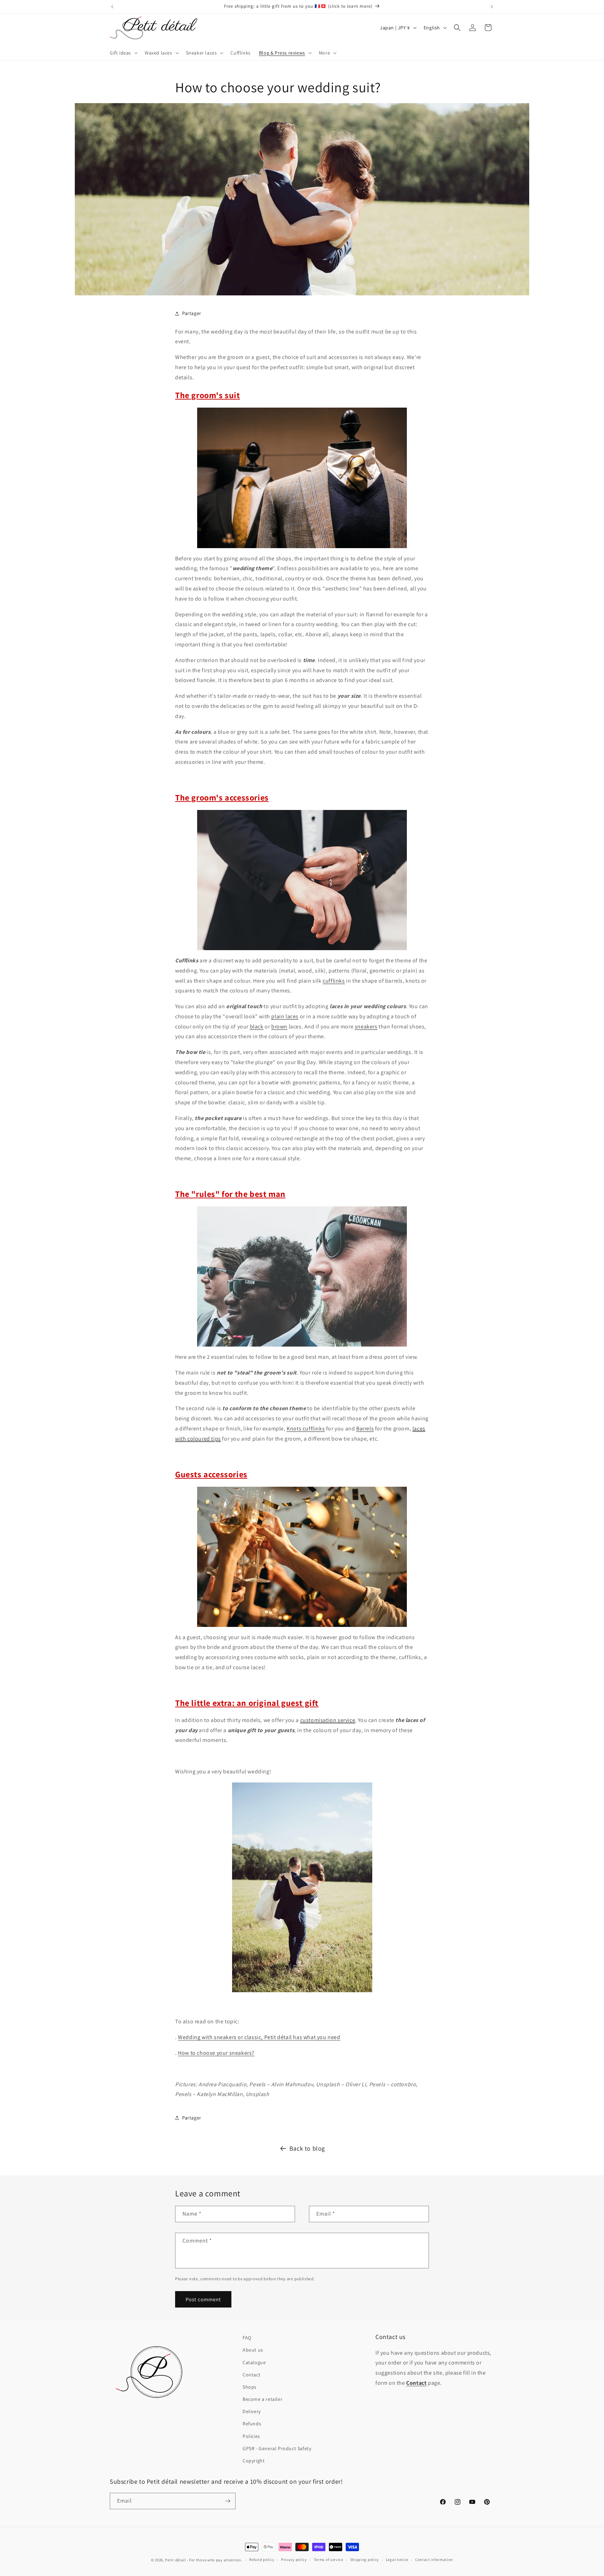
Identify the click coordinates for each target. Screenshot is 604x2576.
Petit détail (175, 2560)
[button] (123, 53)
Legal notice (397, 2560)
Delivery (252, 2411)
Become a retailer (263, 2399)
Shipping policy (365, 2560)
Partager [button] (192, 313)
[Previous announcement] (112, 7)
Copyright (254, 2461)
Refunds (252, 2424)
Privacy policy (294, 2560)
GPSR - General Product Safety (277, 2448)
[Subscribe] (228, 2501)
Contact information (434, 2560)
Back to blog (307, 2148)
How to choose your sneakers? (216, 2053)
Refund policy (262, 2560)
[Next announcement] (492, 7)
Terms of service (329, 2560)
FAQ (247, 2338)
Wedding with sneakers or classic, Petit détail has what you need (259, 2037)
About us (253, 2350)
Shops (250, 2387)
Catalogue (254, 2362)
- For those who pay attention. (215, 2560)
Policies (251, 2436)
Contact (251, 2375)
